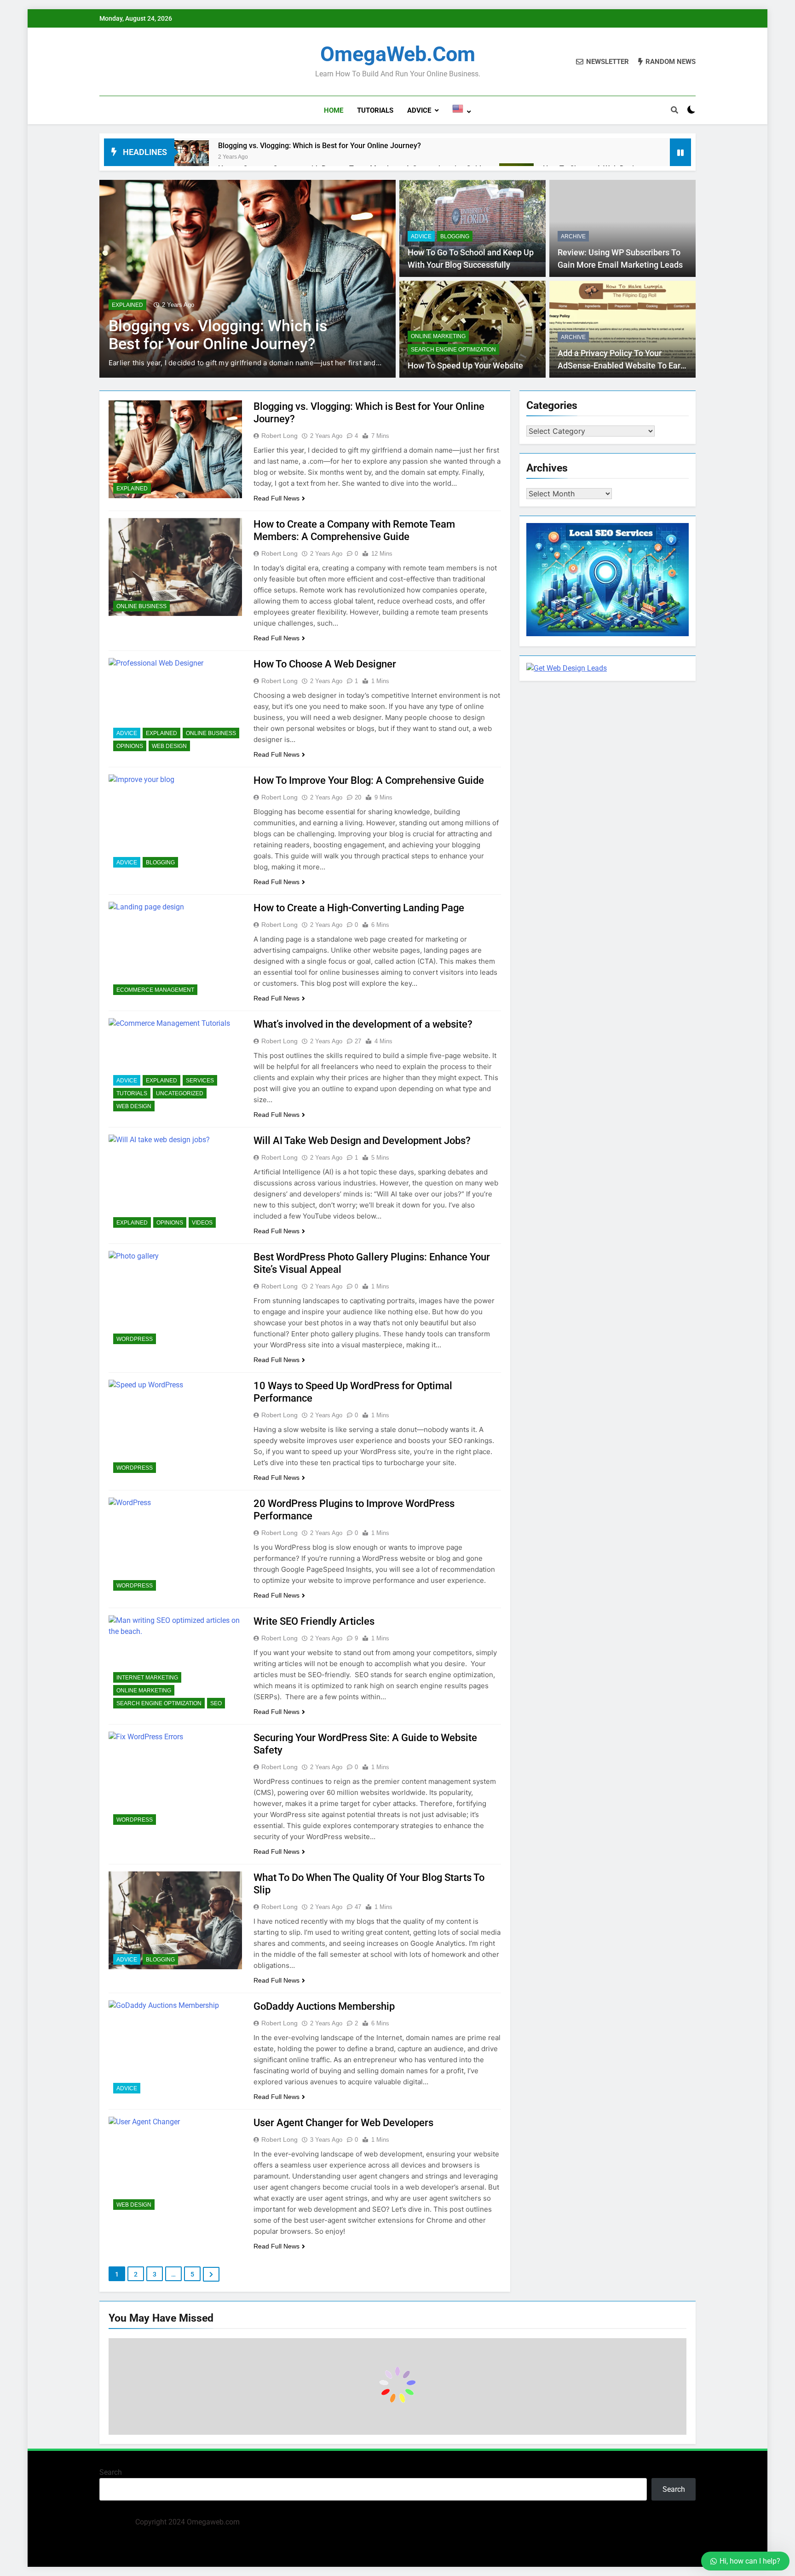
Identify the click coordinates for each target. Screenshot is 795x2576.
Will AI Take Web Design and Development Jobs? (362, 1141)
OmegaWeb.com (398, 54)
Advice (419, 110)
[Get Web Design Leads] (567, 668)
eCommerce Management (155, 990)
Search (111, 2472)
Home (334, 110)
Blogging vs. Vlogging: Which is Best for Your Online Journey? (320, 146)
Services (200, 1081)
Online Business (141, 606)
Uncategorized (180, 1093)
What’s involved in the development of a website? (363, 1024)
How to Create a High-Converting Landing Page (359, 908)
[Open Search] (674, 110)
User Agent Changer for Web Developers (343, 2123)
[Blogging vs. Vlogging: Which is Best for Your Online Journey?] (192, 158)
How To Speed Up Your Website (465, 366)
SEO (216, 1703)
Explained (127, 305)
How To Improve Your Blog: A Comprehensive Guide (369, 780)
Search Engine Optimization (453, 350)
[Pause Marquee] (680, 152)
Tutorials (375, 110)
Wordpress (135, 1339)
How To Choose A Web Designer (325, 664)
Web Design (169, 746)
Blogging (455, 236)
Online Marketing (438, 336)
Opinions (130, 746)
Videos (202, 1223)
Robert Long (279, 436)
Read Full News (277, 498)
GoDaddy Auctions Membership (324, 2006)
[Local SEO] (608, 634)
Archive (573, 236)
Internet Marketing (147, 1678)
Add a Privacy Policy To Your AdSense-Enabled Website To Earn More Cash (621, 365)
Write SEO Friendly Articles (314, 1621)
